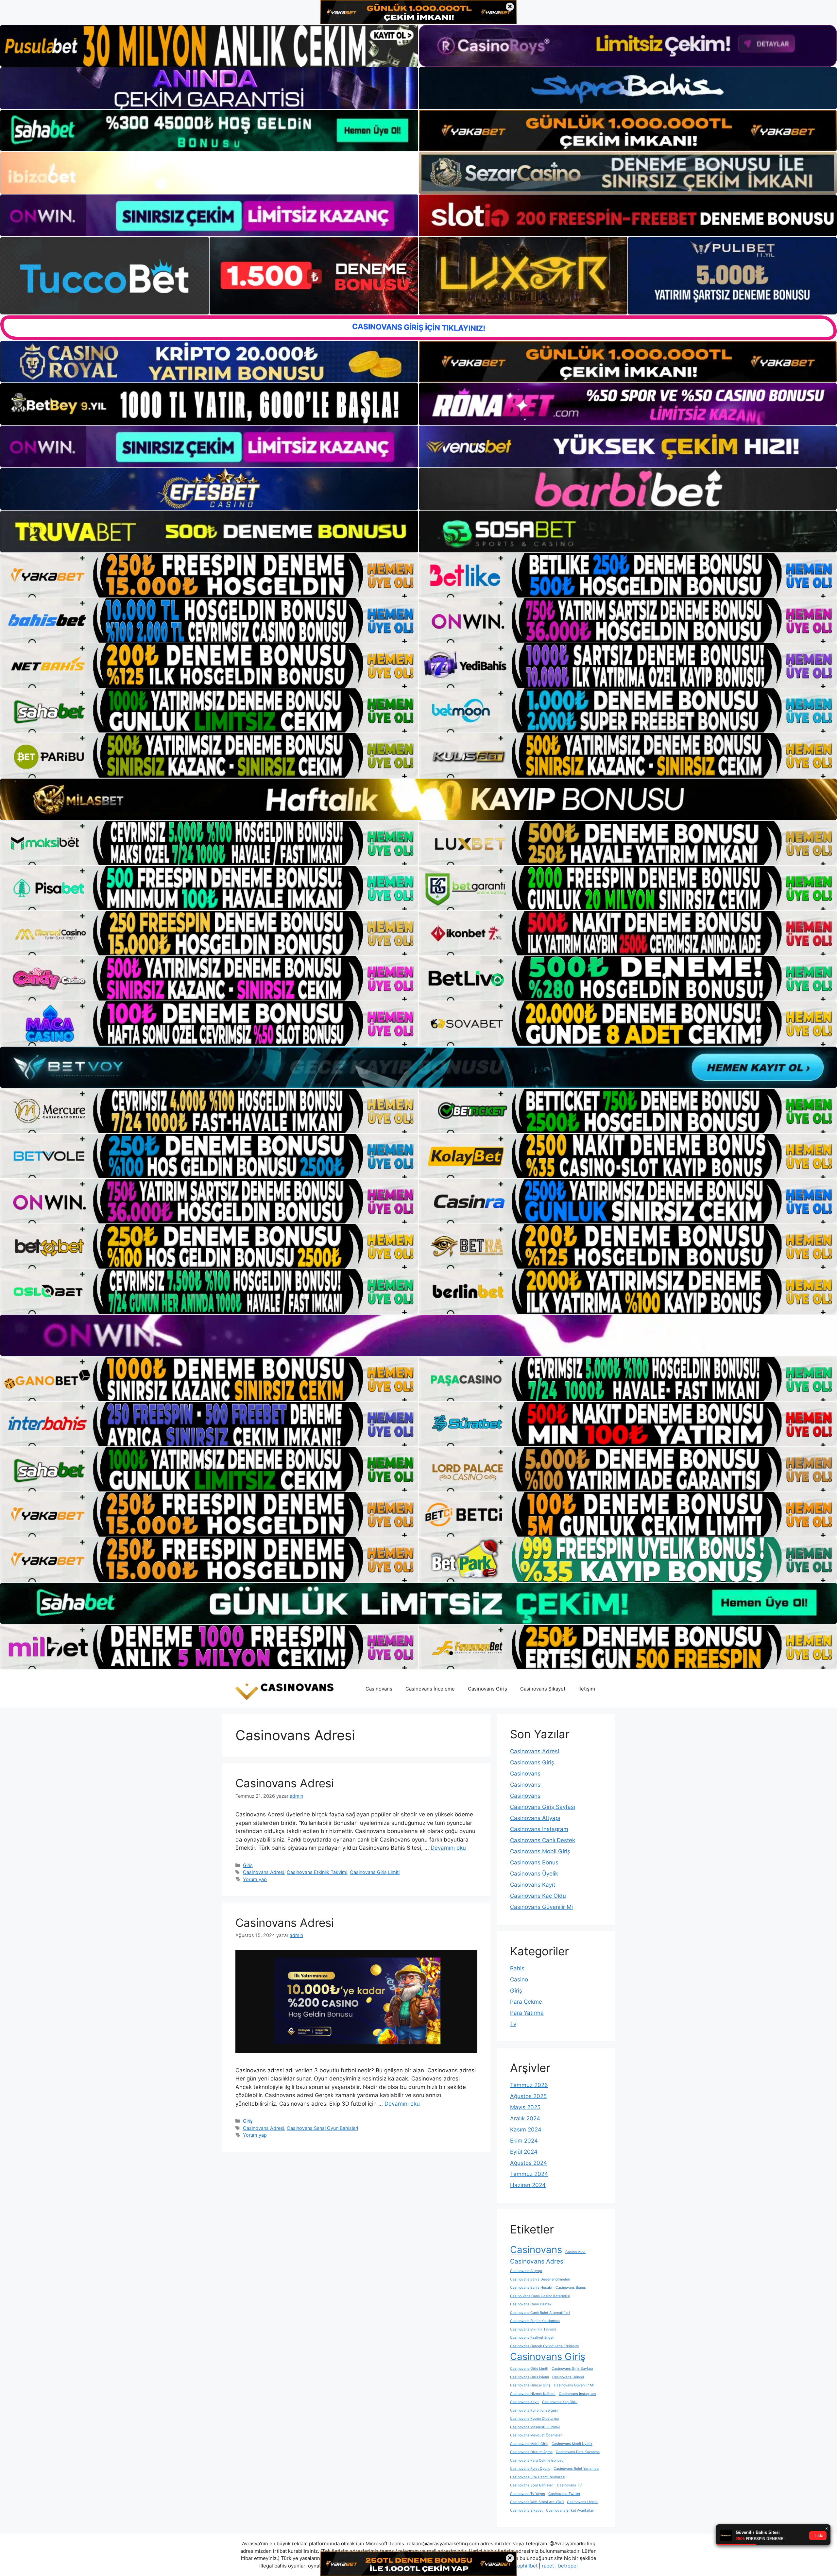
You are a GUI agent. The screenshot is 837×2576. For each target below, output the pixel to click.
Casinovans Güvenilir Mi (541, 1907)
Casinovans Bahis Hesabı (531, 2288)
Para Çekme (526, 2002)
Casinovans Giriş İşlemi (530, 2377)
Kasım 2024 (526, 2130)
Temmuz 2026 (529, 2085)
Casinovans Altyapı (535, 1818)
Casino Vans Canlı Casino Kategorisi (540, 2296)
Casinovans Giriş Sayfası (543, 1807)
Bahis (517, 1968)
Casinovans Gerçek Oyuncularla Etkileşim (544, 2346)
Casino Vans (575, 2252)
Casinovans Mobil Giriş (540, 1851)
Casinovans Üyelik (534, 1874)
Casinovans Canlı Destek (543, 1840)
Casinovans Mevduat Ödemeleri (536, 2435)
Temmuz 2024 (529, 2174)
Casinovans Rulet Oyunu (530, 2469)
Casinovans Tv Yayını (528, 2494)
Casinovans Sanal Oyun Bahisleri (322, 2128)
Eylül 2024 (524, 2152)
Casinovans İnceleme (430, 1689)
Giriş (248, 1865)
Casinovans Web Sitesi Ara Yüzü (537, 2502)
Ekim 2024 (524, 2141)
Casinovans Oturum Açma (531, 2452)
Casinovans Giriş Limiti (375, 1872)
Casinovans (379, 1689)
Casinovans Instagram (539, 1829)
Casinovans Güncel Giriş (530, 2385)
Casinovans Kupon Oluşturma (534, 2419)
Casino (519, 1979)
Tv (513, 2024)
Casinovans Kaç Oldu (538, 1896)
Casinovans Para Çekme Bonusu (537, 2460)
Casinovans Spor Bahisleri (532, 2485)
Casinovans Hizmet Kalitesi (533, 2394)
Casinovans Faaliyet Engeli (532, 2338)
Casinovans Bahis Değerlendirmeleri (540, 2279)
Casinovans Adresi (285, 1783)
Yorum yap (255, 1879)
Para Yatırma (527, 2013)
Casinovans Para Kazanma (578, 2452)
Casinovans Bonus (534, 1862)
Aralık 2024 (525, 2118)
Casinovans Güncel (568, 2377)
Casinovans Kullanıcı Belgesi (534, 2410)
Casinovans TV (569, 2485)
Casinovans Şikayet (543, 1689)
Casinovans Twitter (564, 2494)
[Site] (209, 575)
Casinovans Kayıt (533, 1885)
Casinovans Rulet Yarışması (576, 2469)
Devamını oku (448, 1848)
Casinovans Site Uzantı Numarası (538, 2477)
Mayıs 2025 (525, 2107)
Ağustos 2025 (528, 2096)
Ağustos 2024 (529, 2163)
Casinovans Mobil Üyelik (572, 2444)
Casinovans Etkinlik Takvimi (317, 1872)
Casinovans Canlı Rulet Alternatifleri (540, 2313)
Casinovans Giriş (487, 1689)
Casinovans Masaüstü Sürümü (535, 2427)
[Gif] (418, 799)
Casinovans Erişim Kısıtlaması (535, 2321)
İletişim (587, 1689)
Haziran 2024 (528, 2185)
